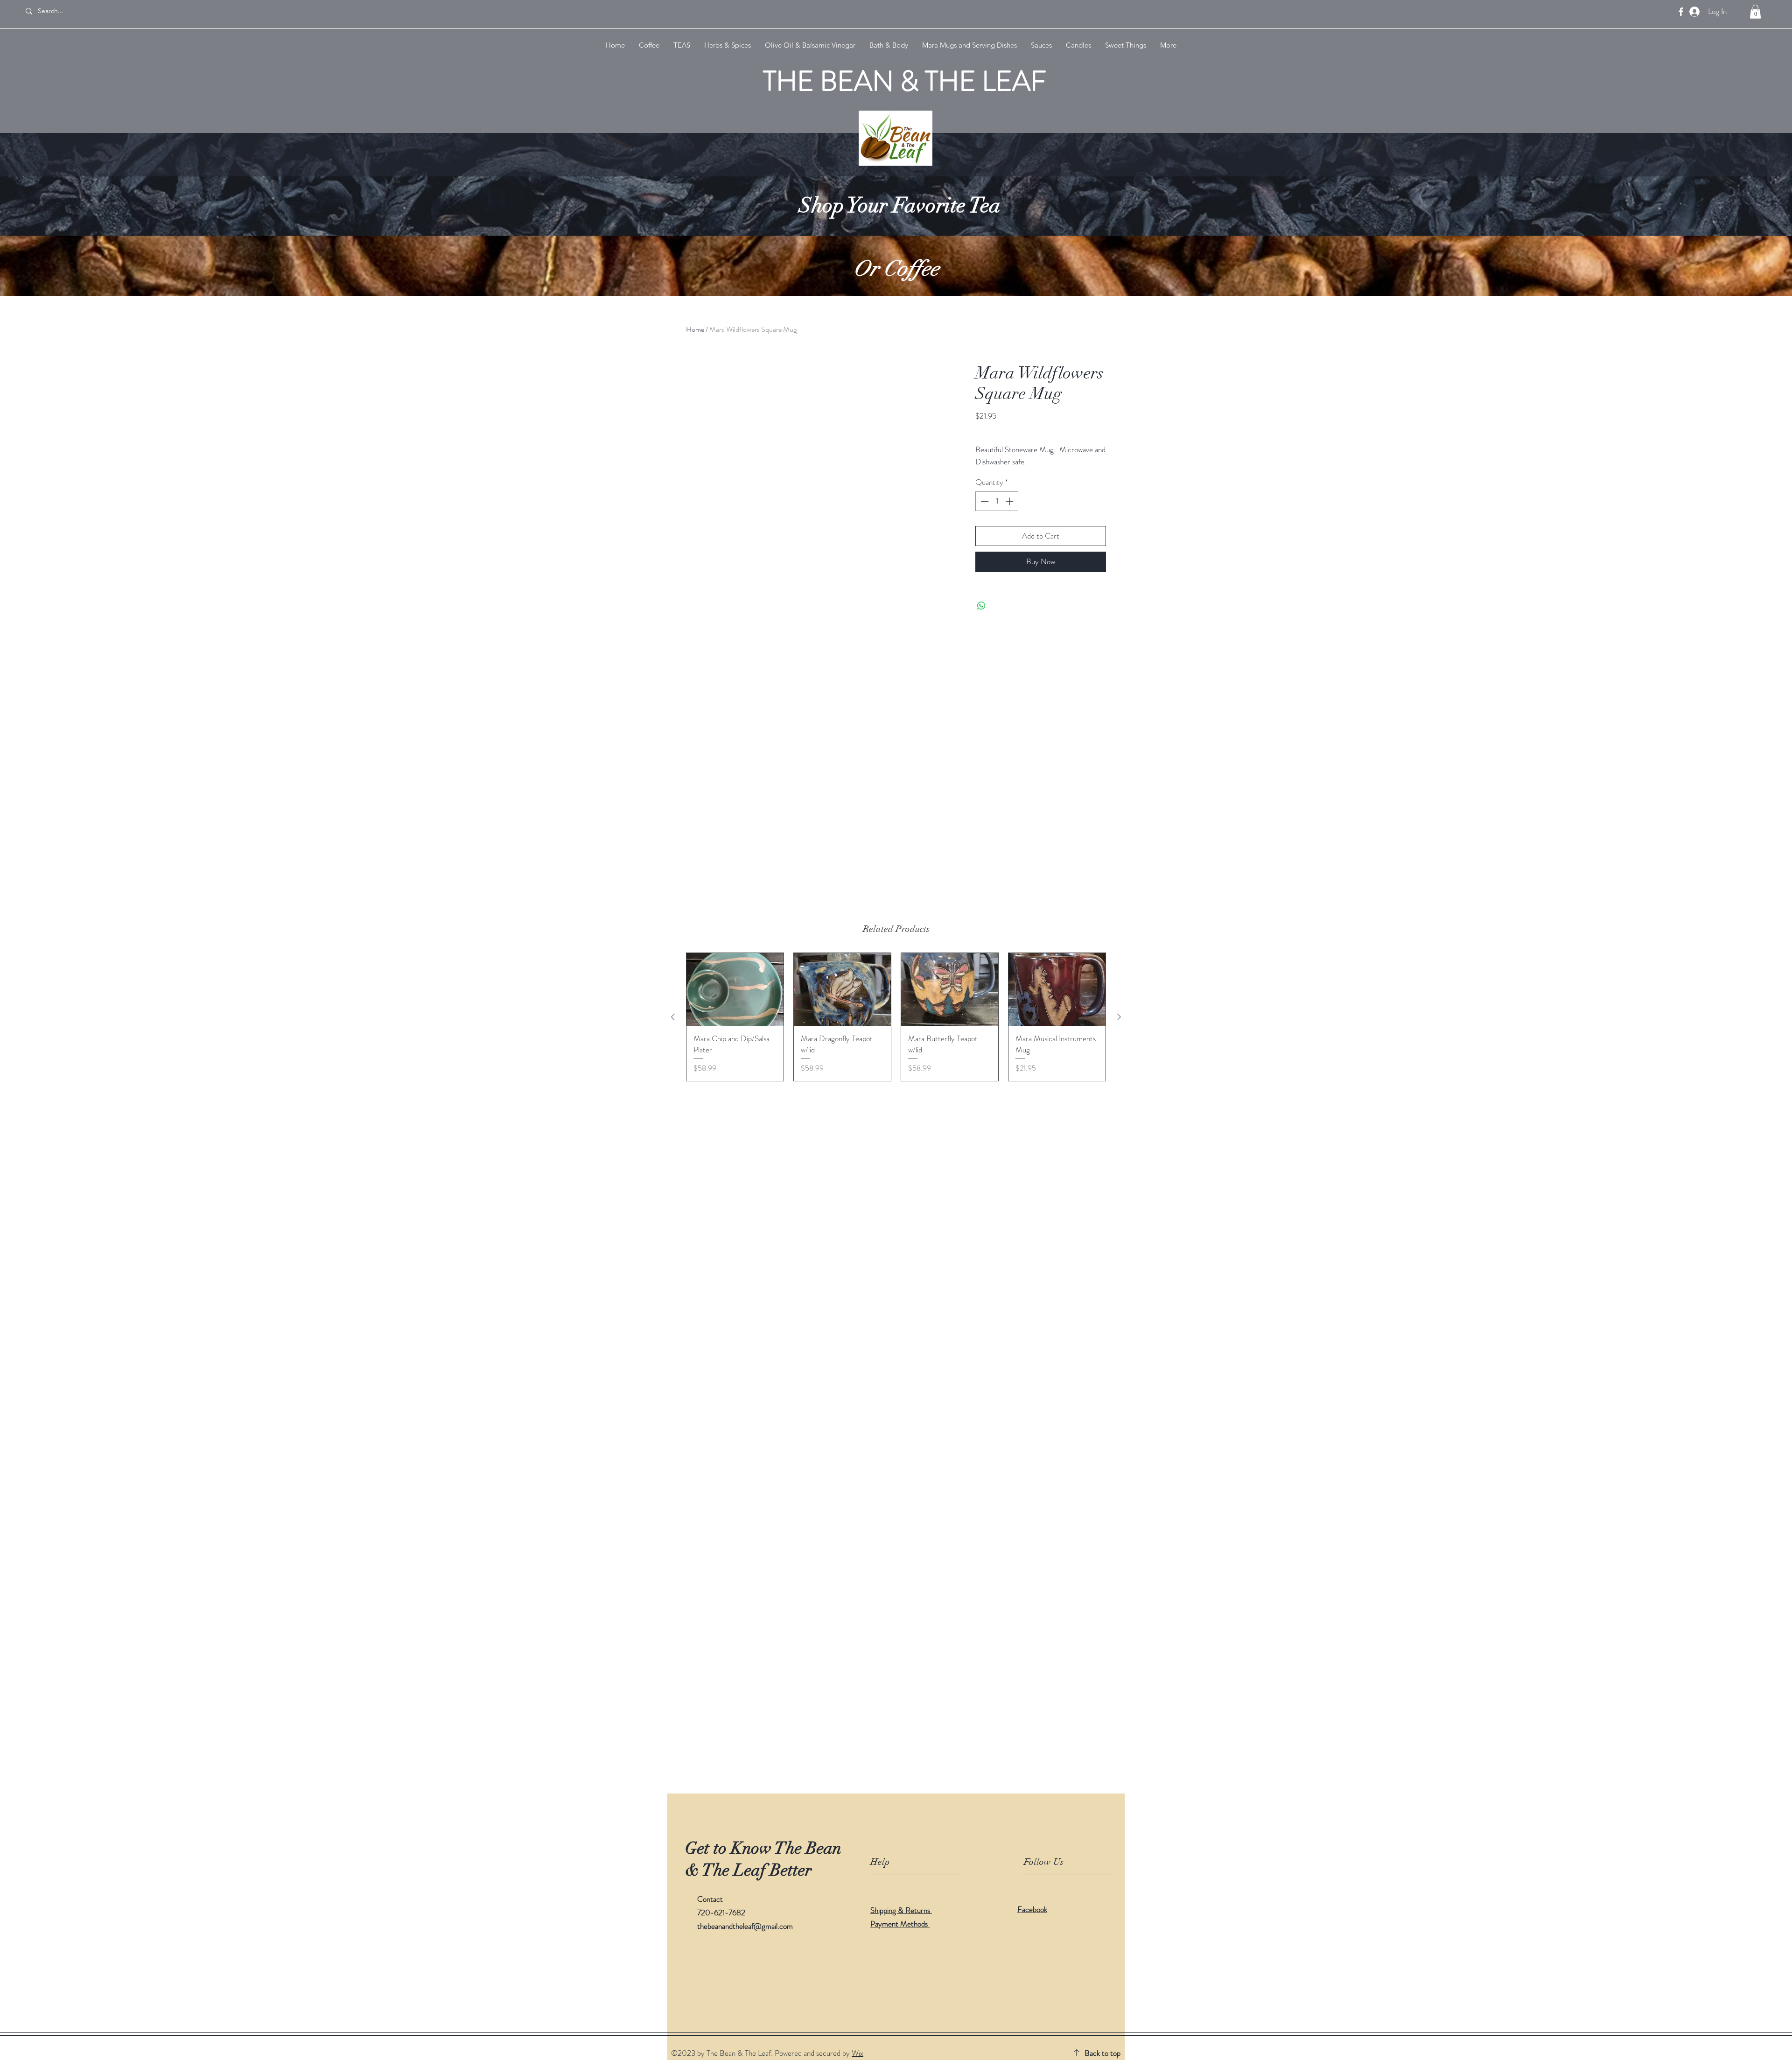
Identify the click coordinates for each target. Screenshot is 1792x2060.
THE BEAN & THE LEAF (905, 81)
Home (695, 329)
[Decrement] (984, 501)
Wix (857, 2053)
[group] (896, 1017)
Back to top (1102, 2053)
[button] (1755, 12)
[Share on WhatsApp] (981, 606)
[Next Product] (1119, 1017)
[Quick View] (735, 989)
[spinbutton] (997, 501)
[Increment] (1010, 501)
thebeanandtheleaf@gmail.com (745, 1926)
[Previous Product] (673, 1017)
